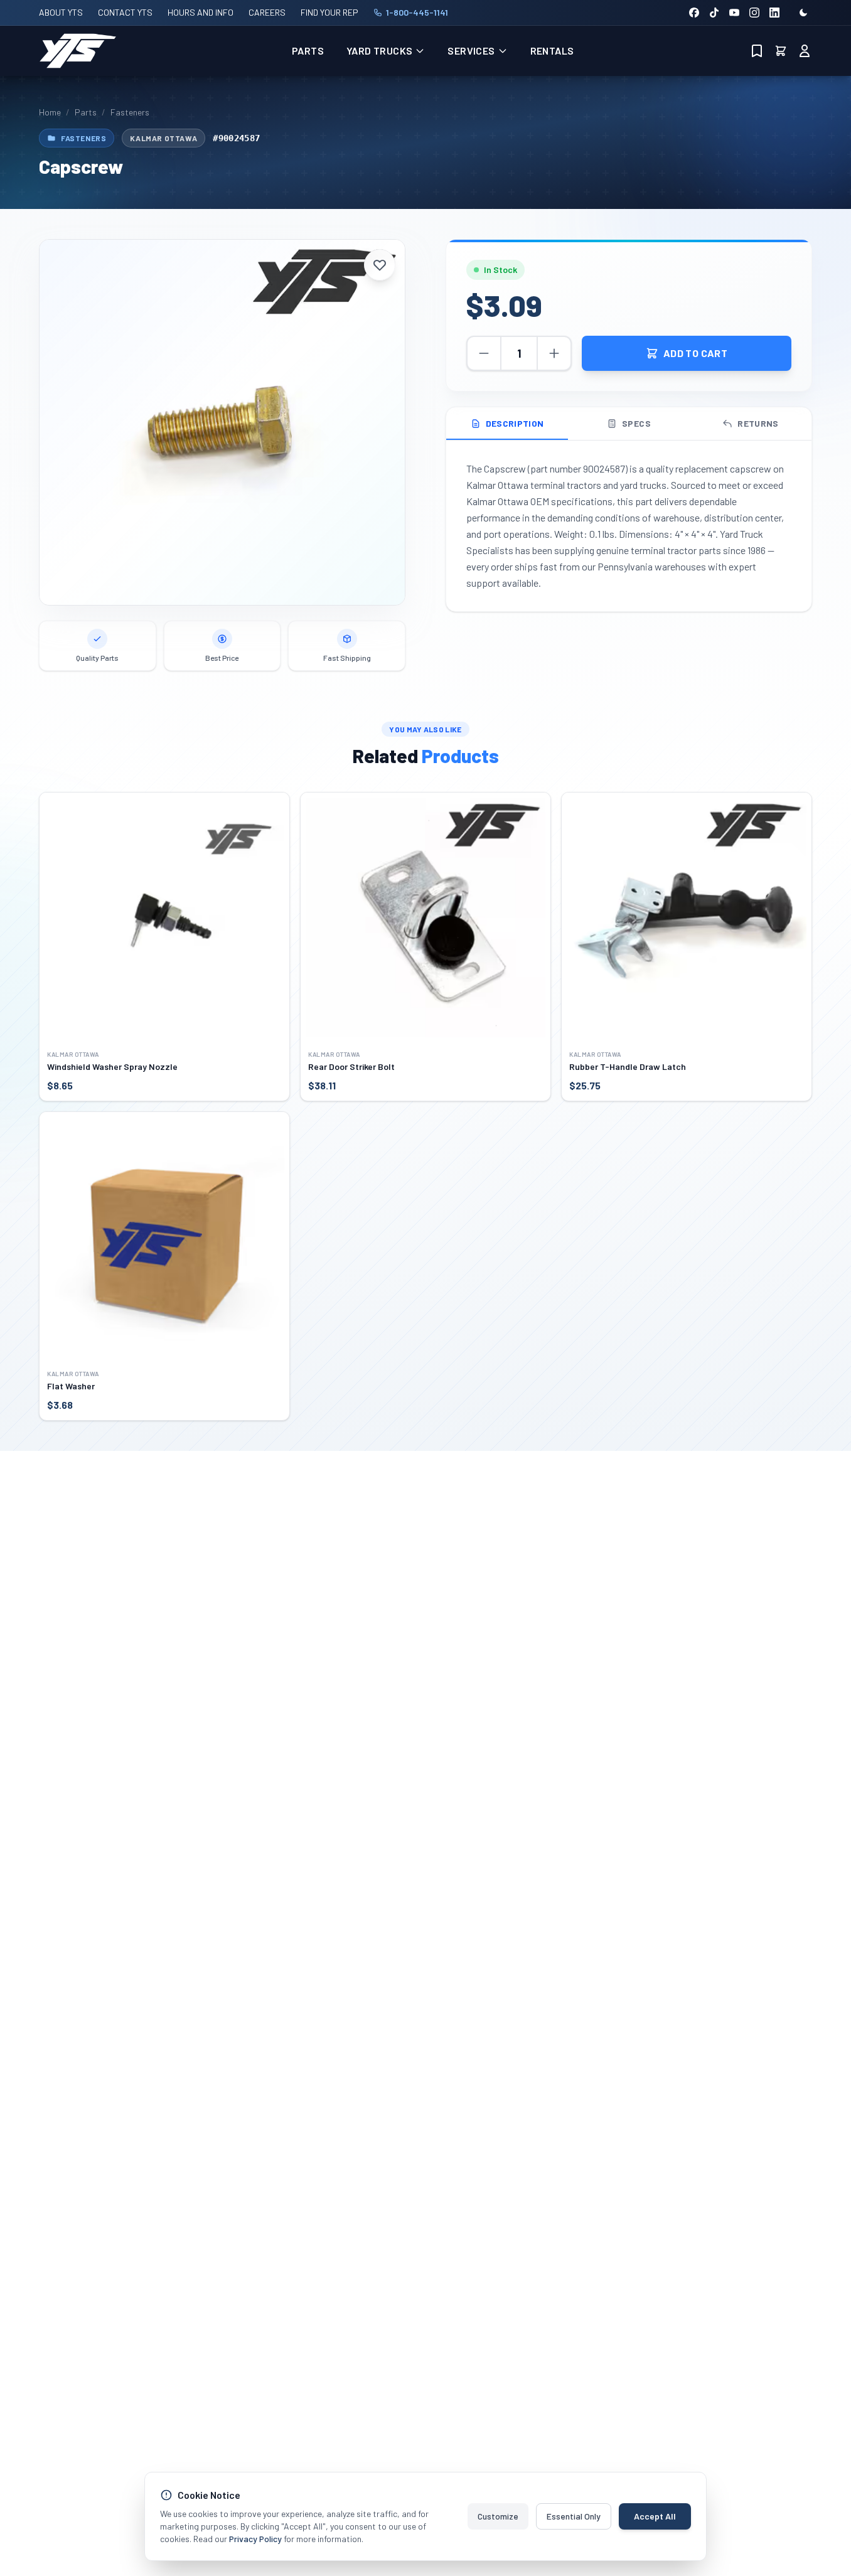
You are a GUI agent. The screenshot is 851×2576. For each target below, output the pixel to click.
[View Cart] (781, 51)
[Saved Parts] (757, 51)
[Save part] (380, 265)
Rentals (552, 51)
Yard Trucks (379, 51)
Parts (308, 51)
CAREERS (267, 12)
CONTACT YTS (125, 12)
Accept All (655, 2516)
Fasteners (130, 112)
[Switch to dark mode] (803, 13)
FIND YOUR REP (329, 12)
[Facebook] (694, 13)
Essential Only (574, 2516)
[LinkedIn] (774, 13)
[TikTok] (714, 13)
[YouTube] (734, 13)
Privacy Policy (255, 2539)
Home (50, 112)
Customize (498, 2516)
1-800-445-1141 (417, 12)
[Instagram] (754, 13)
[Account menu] (805, 51)
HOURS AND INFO (201, 12)
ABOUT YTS (61, 12)
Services (471, 51)
